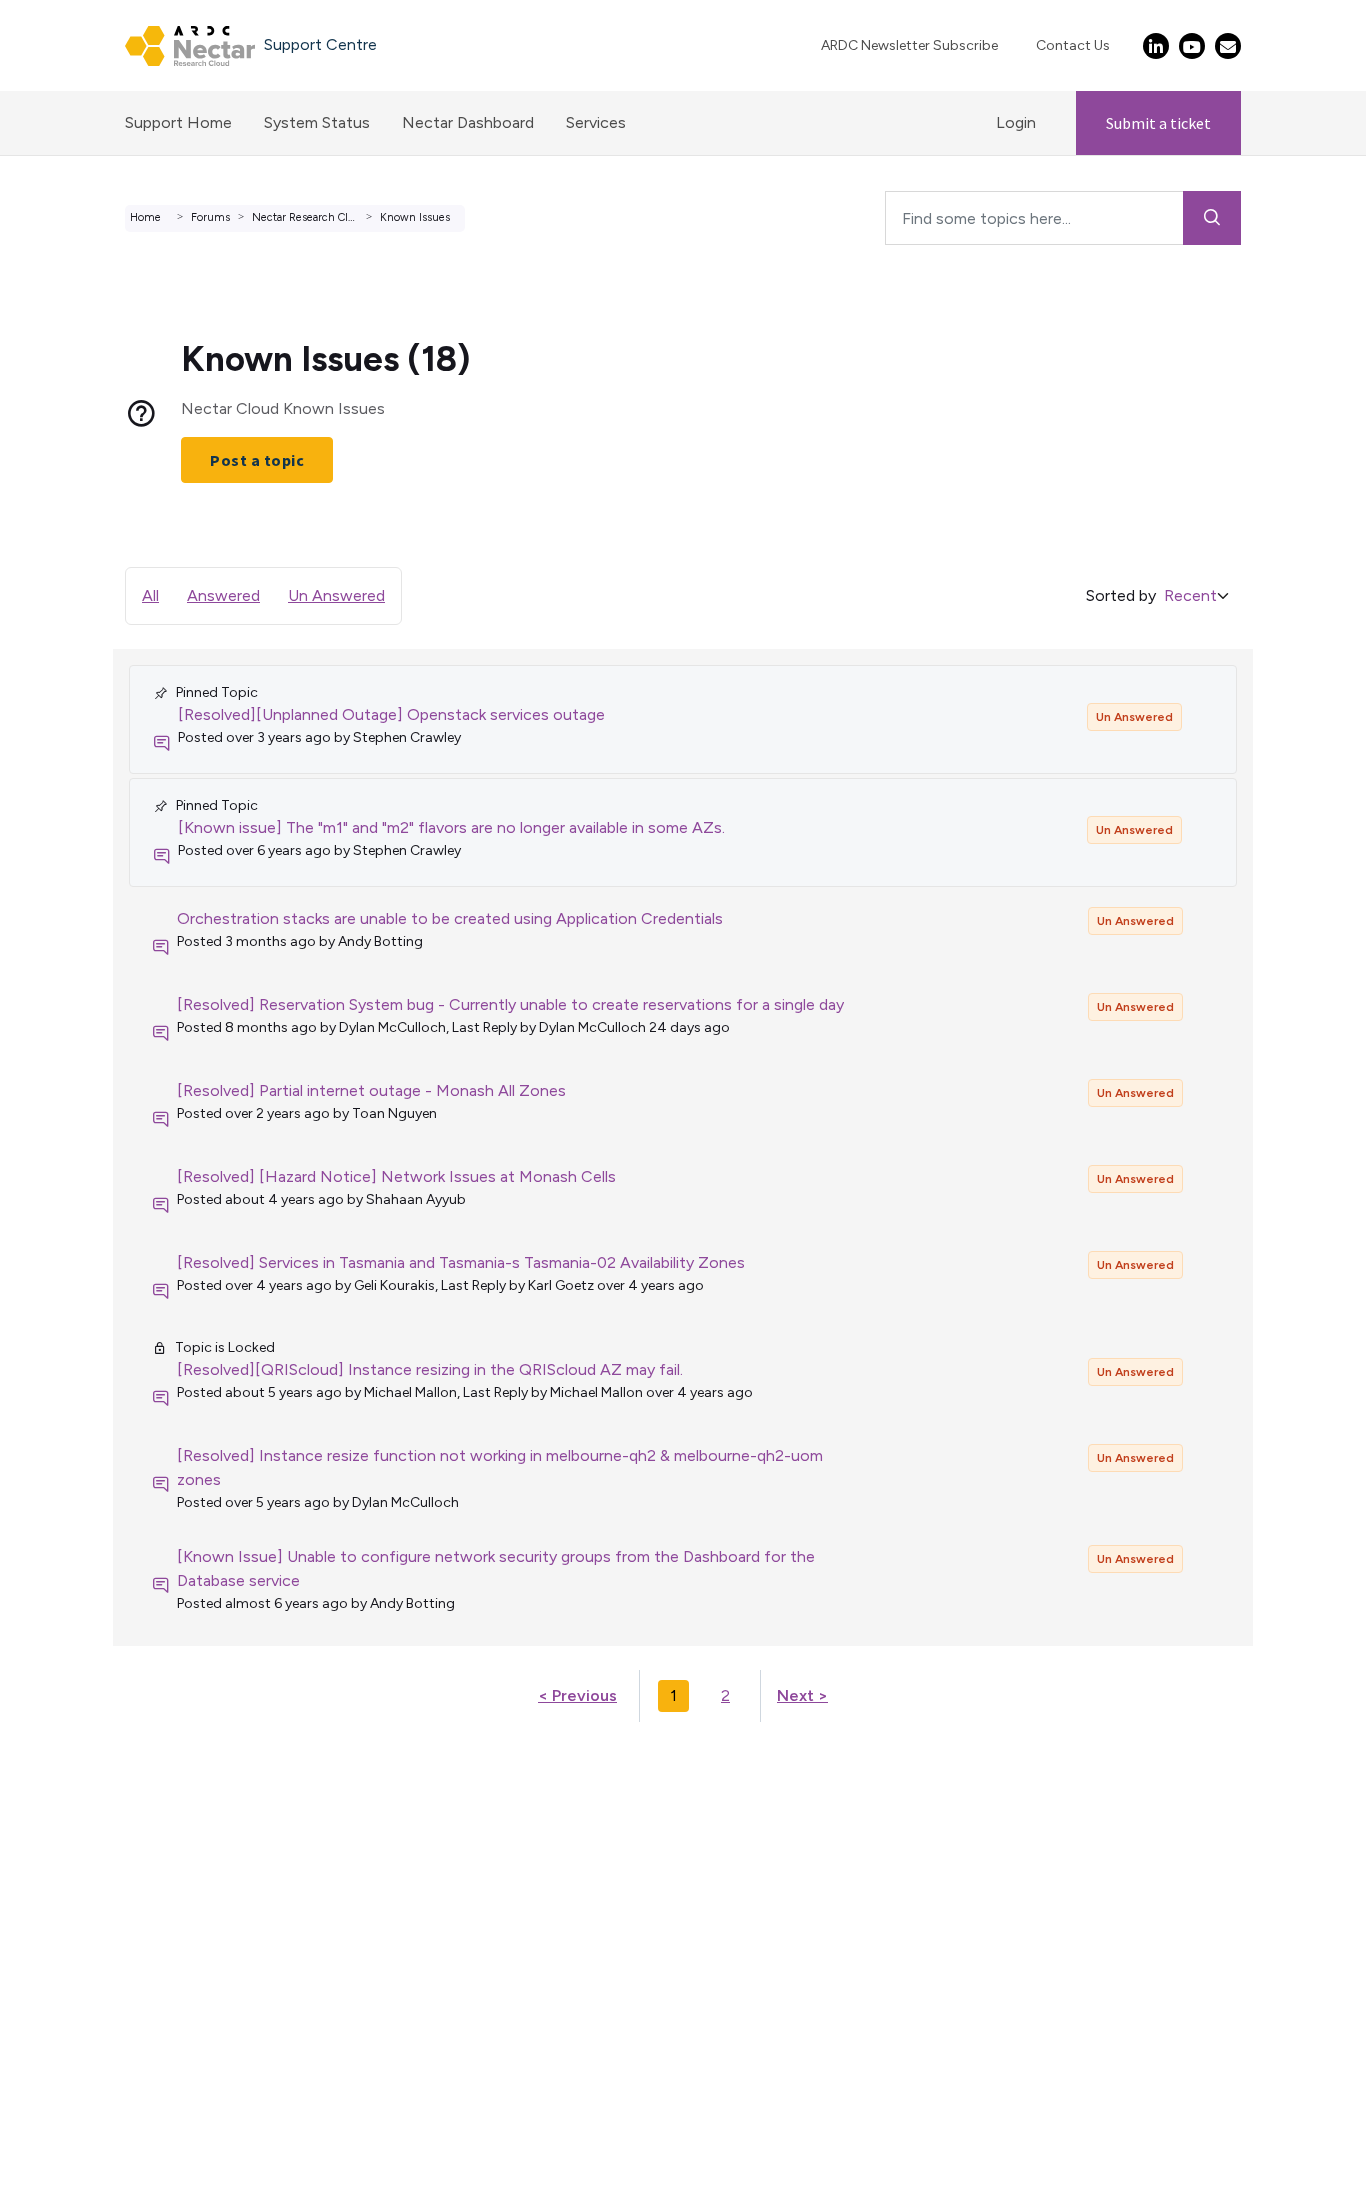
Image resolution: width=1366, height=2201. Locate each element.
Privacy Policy (67, 1925)
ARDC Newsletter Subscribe (909, 45)
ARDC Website (71, 1877)
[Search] (1212, 218)
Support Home (178, 122)
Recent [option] (1190, 595)
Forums (210, 217)
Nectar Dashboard (468, 122)
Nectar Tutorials (76, 1829)
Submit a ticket (1158, 123)
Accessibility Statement (104, 1949)
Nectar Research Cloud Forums (330, 217)
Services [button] (596, 122)
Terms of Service (78, 1781)
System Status (317, 122)
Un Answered (336, 595)
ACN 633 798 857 (66, 1973)
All (150, 595)
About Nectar (68, 1853)
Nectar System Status (98, 1805)
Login (1016, 122)
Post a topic (257, 460)
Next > (802, 1695)
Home (145, 217)
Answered (223, 595)
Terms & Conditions (89, 1901)
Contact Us (1073, 45)
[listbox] (1200, 596)
